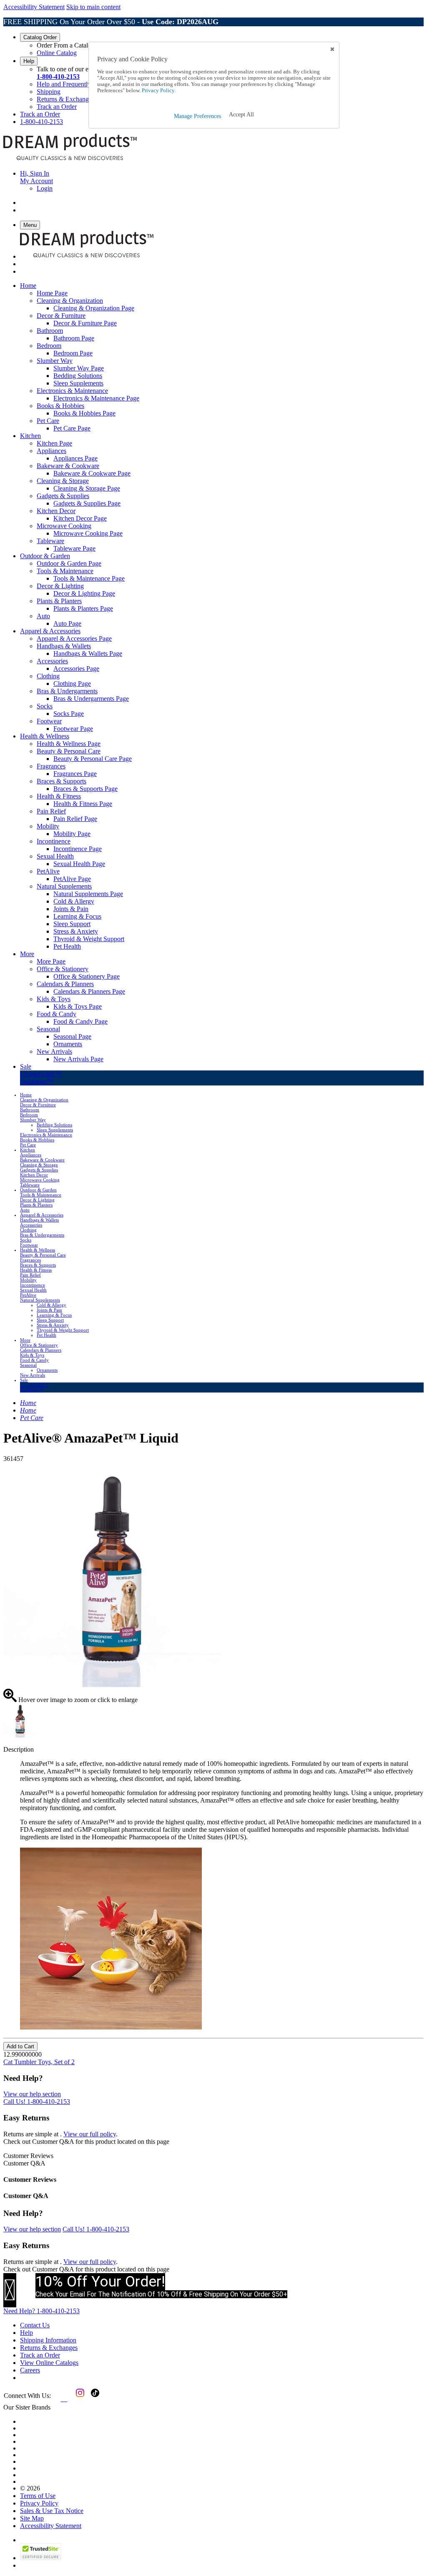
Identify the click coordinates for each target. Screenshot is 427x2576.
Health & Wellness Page (69, 744)
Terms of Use (38, 2496)
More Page (51, 961)
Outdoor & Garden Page (69, 563)
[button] (241, 115)
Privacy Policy (39, 2503)
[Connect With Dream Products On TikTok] (94, 2399)
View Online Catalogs (49, 2363)
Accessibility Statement (34, 7)
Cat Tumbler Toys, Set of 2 (39, 2062)
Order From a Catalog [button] (66, 45)
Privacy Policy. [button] (158, 91)
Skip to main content (93, 7)
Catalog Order (40, 37)
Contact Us (35, 2325)
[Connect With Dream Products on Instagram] (78, 2399)
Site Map (32, 2518)
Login (45, 188)
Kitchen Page (54, 443)
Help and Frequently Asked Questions (87, 84)
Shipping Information (48, 2340)
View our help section (32, 2094)
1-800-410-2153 (58, 77)
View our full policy (90, 2134)
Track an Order (57, 107)
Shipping (49, 92)
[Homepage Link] (70, 159)
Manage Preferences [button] (197, 116)
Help (29, 61)
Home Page (52, 293)
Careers (30, 2370)
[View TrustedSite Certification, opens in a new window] (41, 2558)
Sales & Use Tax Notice (52, 2511)
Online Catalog (57, 53)
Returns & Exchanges (65, 99)
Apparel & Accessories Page (74, 638)
